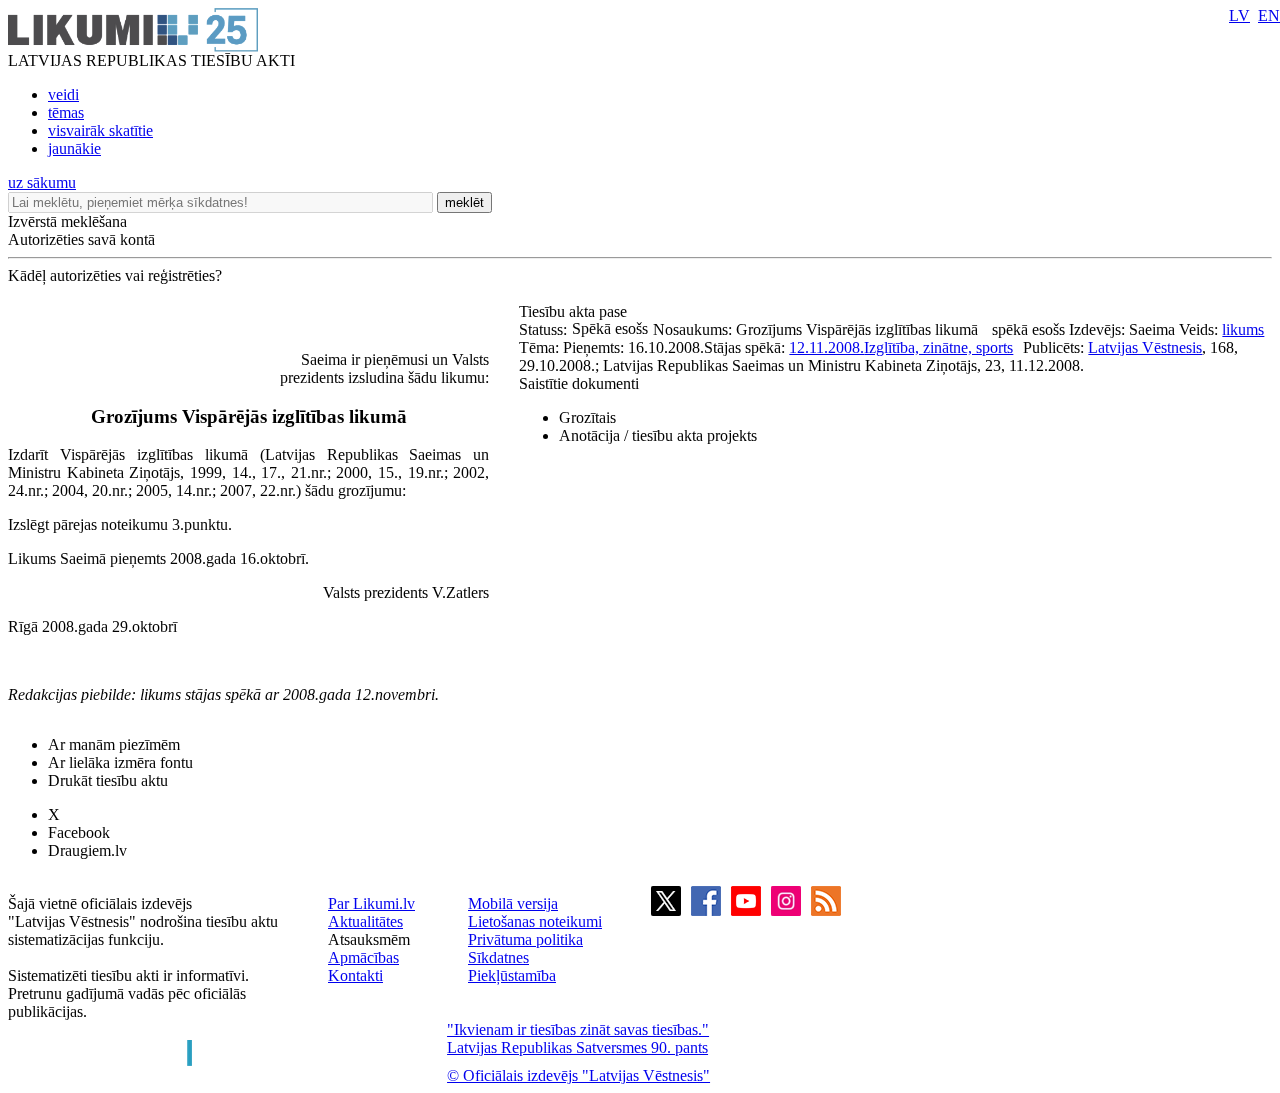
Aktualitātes (365, 921)
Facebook (79, 832)
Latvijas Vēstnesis (1145, 347)
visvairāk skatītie (100, 130)
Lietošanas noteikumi (535, 921)
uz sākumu (42, 182)
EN (1269, 15)
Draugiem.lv (87, 850)
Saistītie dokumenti (579, 383)
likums (1243, 329)
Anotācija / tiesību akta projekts (658, 435)
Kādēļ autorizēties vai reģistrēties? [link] (115, 275)
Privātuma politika (525, 939)
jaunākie (74, 148)
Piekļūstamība (512, 975)
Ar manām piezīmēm (114, 744)
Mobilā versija (513, 903)
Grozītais (587, 417)
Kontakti (355, 975)
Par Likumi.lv (371, 903)
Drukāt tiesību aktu (108, 780)
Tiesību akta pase (575, 311)
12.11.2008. (826, 347)
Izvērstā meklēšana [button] (67, 221)
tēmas (66, 112)
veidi (63, 94)
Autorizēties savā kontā (81, 239)
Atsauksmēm (369, 939)
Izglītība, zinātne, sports (938, 347)
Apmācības (363, 957)
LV (1239, 15)
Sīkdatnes (498, 957)
